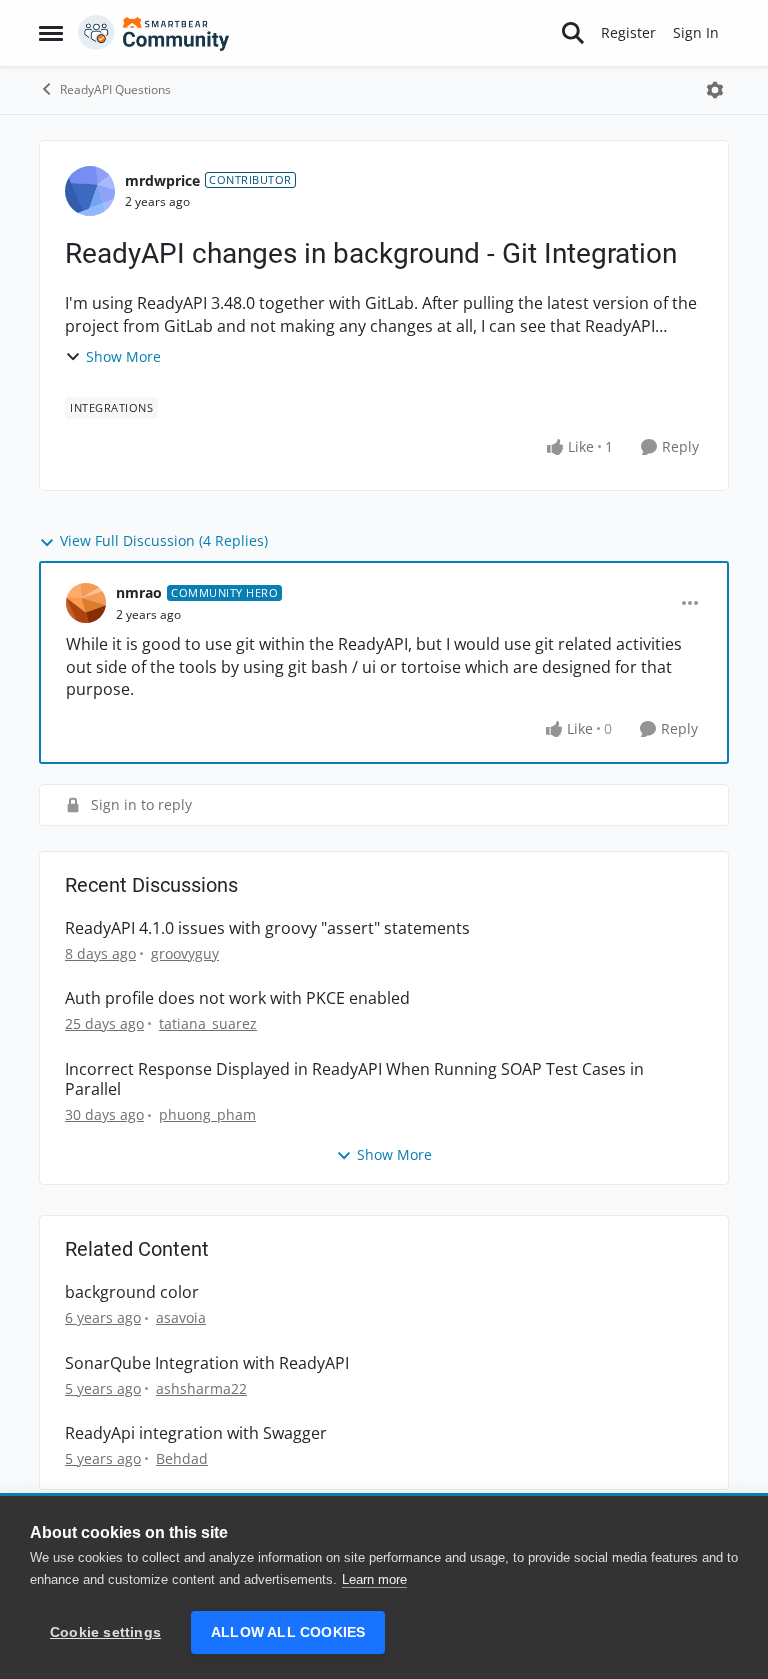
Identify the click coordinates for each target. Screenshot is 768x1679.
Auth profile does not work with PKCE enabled (237, 998)
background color (132, 1292)
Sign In (696, 32)
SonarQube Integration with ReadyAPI (207, 1363)
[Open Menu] (715, 90)
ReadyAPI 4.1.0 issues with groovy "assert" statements (267, 928)
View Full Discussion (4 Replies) (164, 540)
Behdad (182, 1458)
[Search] (573, 33)
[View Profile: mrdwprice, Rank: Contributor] (90, 191)
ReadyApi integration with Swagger (196, 1433)
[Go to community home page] (154, 33)
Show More (123, 356)
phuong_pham (207, 1114)
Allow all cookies (288, 1632)
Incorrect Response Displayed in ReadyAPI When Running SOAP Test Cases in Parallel (354, 1080)
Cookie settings (105, 1632)
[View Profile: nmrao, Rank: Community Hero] (86, 603)
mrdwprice (162, 180)
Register (628, 32)
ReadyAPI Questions (115, 89)
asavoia (181, 1317)
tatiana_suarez (208, 1023)
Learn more (374, 1579)
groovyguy (185, 953)
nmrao (139, 592)
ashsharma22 (201, 1388)
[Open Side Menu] (51, 33)
